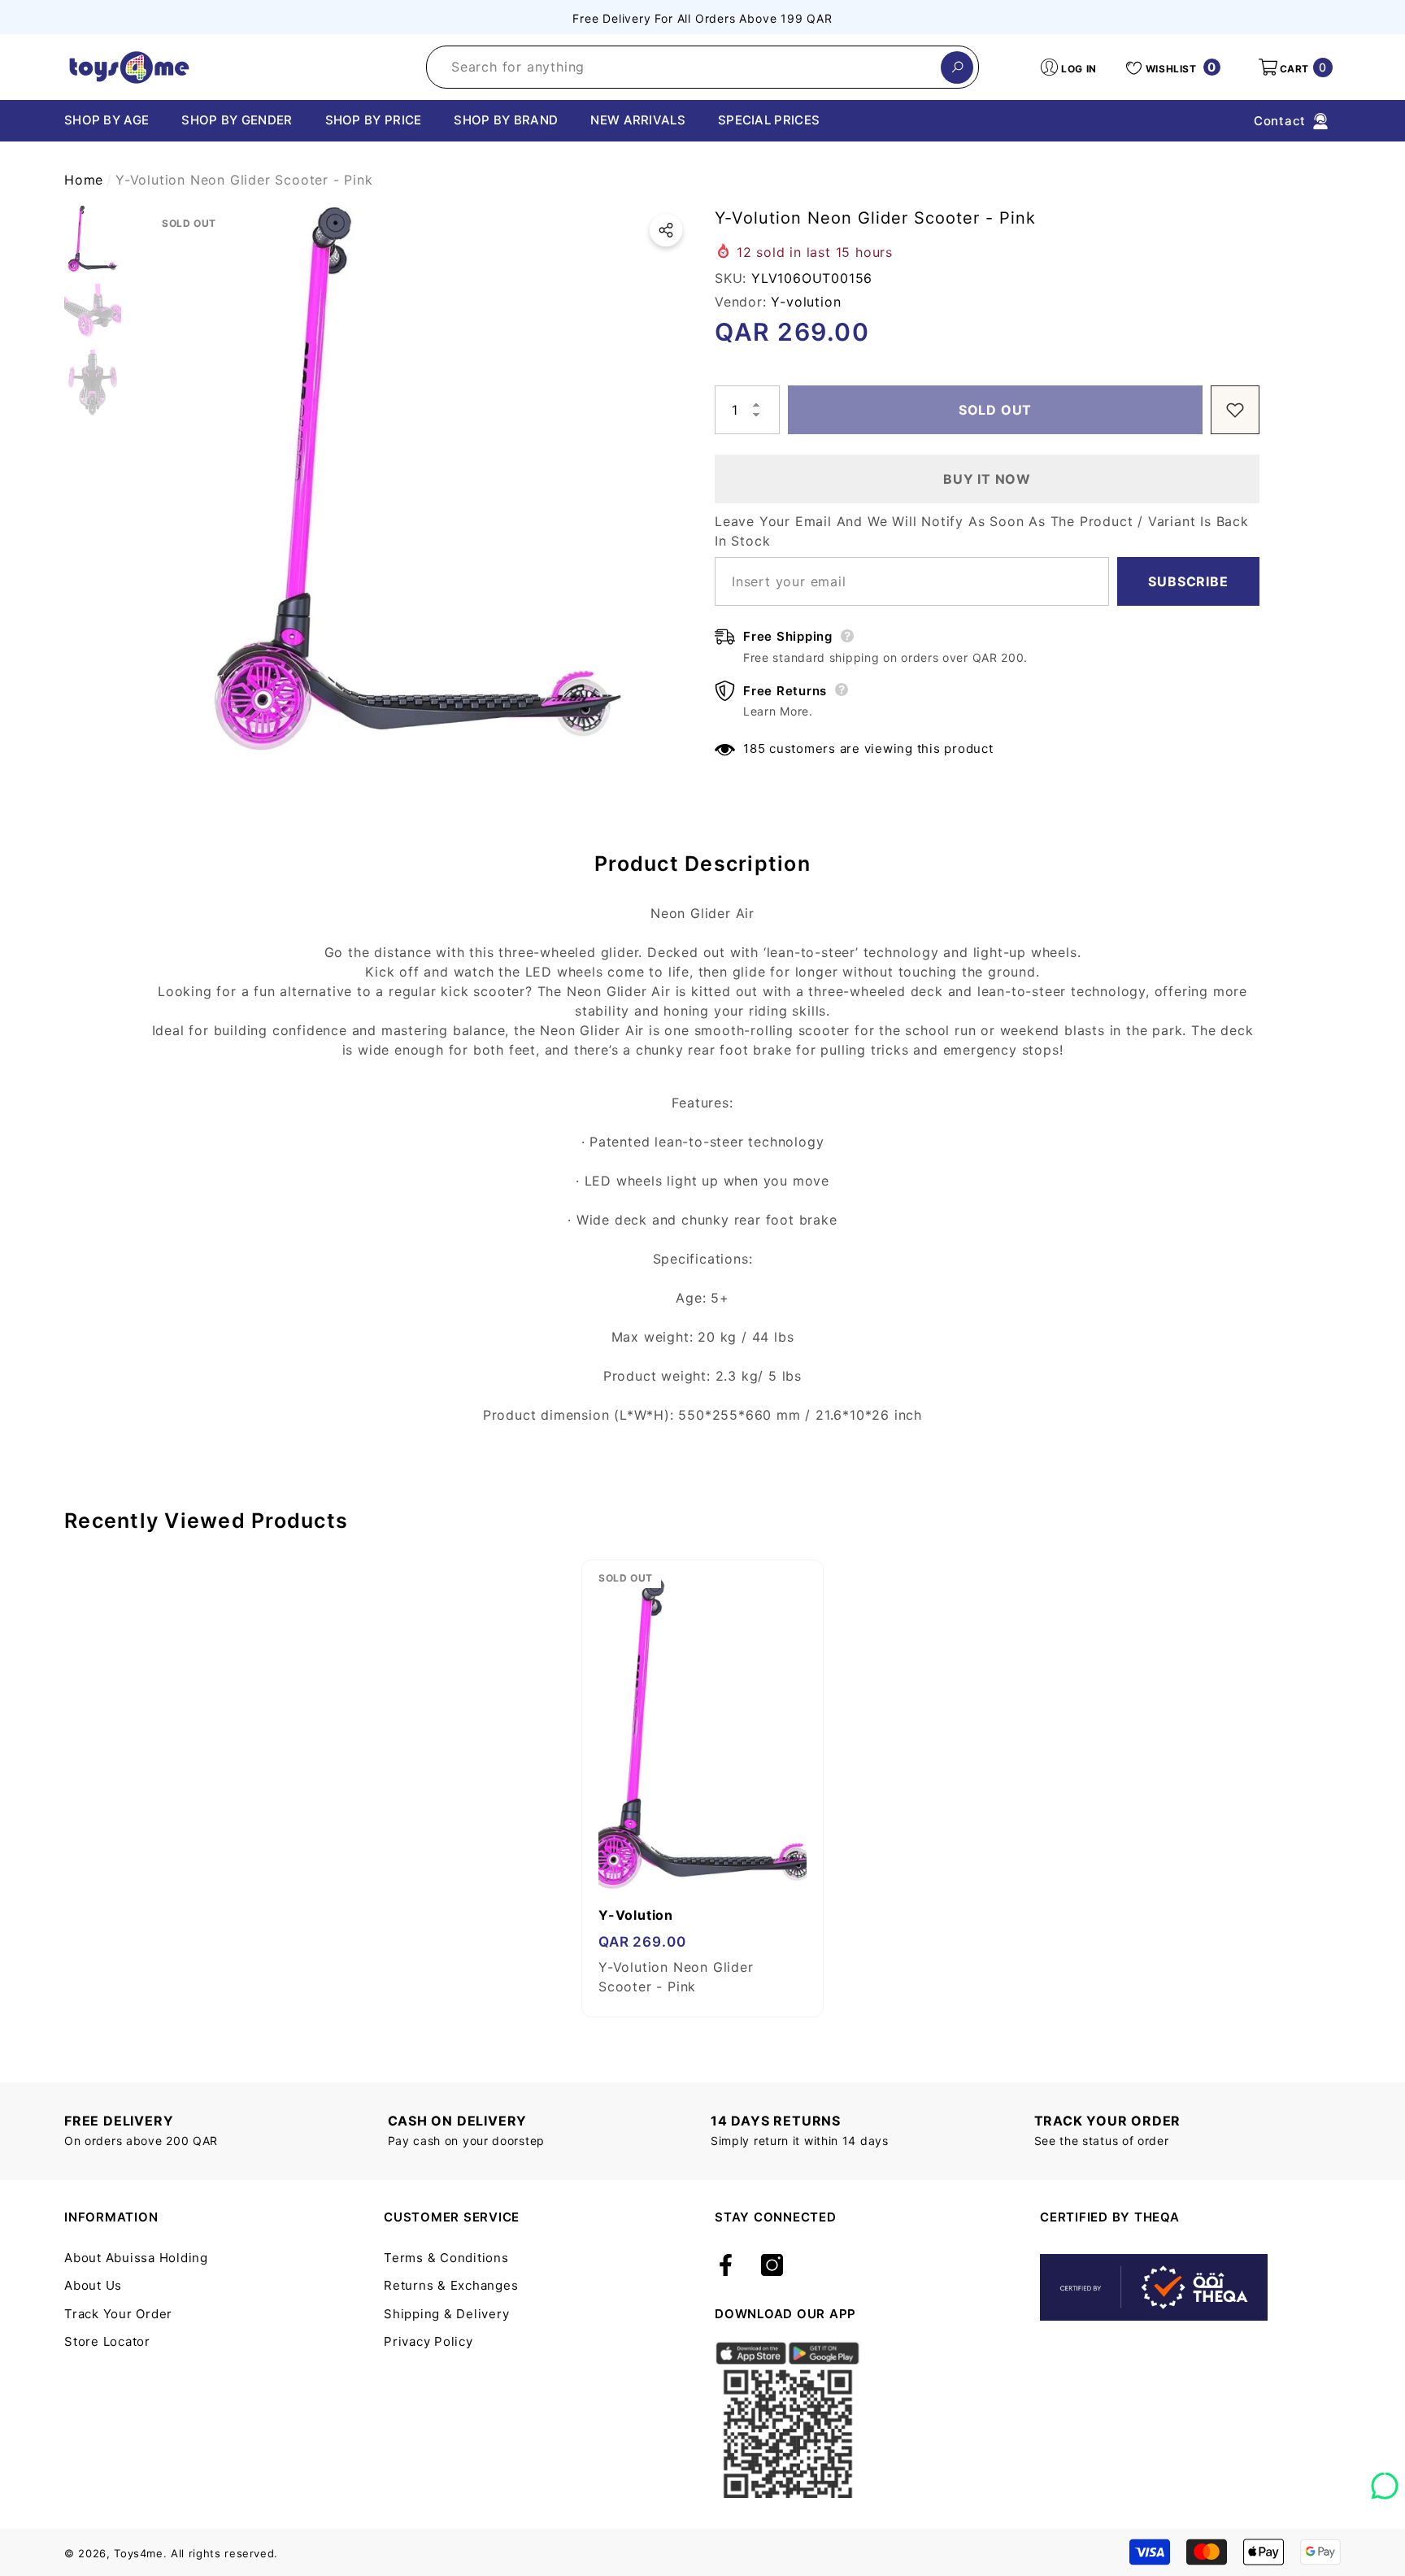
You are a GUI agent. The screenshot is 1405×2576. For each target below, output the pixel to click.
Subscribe (1188, 581)
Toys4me (139, 2553)
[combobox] (684, 67)
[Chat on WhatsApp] (1385, 2480)
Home (84, 180)
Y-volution (806, 302)
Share (666, 230)
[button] (1294, 67)
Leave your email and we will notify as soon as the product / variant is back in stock (982, 531)
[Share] (666, 230)
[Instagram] (772, 2266)
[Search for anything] (702, 67)
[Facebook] (726, 2266)
